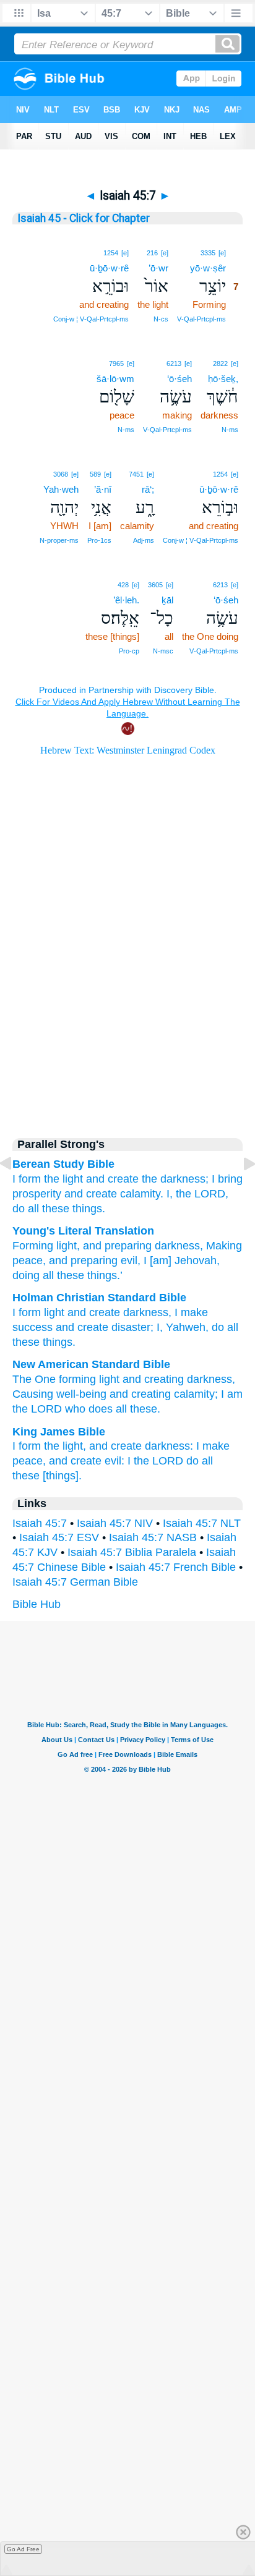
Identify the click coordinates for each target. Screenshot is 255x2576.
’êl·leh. (126, 600)
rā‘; (148, 489)
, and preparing (114, 1246)
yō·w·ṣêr (208, 268)
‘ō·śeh (179, 379)
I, (170, 1194)
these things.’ (88, 1275)
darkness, (211, 1379)
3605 (155, 585)
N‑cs (161, 319)
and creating (153, 1379)
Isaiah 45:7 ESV (59, 1537)
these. (145, 1409)
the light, (65, 1446)
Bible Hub (37, 1604)
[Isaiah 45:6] (15, 1191)
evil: (115, 1461)
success (32, 1327)
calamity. (142, 1194)
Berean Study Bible (63, 1164)
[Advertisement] (127, 1019)
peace (28, 1260)
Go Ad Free (23, 2549)
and (77, 1312)
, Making (221, 1246)
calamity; (196, 1394)
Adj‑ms (144, 540)
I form (27, 1312)
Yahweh (186, 1327)
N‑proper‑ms (59, 540)
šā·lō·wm (115, 379)
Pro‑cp (129, 651)
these (26, 1342)
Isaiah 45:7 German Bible (75, 1582)
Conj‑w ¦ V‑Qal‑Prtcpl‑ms (91, 319)
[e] (222, 253)
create (105, 1312)
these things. (74, 1209)
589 (95, 474)
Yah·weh (61, 489)
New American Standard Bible (91, 1364)
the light (63, 1179)
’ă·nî (103, 489)
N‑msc (163, 651)
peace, (29, 1461)
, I (142, 1260)
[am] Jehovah (182, 1260)
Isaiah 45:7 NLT (202, 1523)
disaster (131, 1327)
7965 (116, 363)
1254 (111, 253)
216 (152, 253)
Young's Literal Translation (83, 1231)
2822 (220, 363)
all (33, 1209)
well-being (81, 1394)
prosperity (37, 1194)
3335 (208, 253)
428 (123, 585)
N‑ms (230, 430)
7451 (136, 474)
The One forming (54, 1379)
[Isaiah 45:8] (240, 1191)
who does (89, 1409)
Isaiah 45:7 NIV (115, 1523)
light (65, 1246)
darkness (176, 1246)
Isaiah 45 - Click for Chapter (84, 218)
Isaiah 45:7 (40, 1523)
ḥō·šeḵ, (223, 379)
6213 (174, 363)
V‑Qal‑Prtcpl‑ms (201, 319)
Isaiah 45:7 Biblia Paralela (132, 1552)
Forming (33, 1246)
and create (112, 1179)
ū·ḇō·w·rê (109, 268)
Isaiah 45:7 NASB (153, 1537)
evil (127, 1260)
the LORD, (202, 1194)
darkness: (169, 1446)
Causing (33, 1394)
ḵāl (167, 600)
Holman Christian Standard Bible (99, 1298)
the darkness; (175, 1179)
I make (191, 1312)
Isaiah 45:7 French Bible (176, 1567)
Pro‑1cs (99, 540)
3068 (61, 474)
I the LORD (155, 1461)
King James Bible (59, 1432)
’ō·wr (158, 268)
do (19, 1209)
